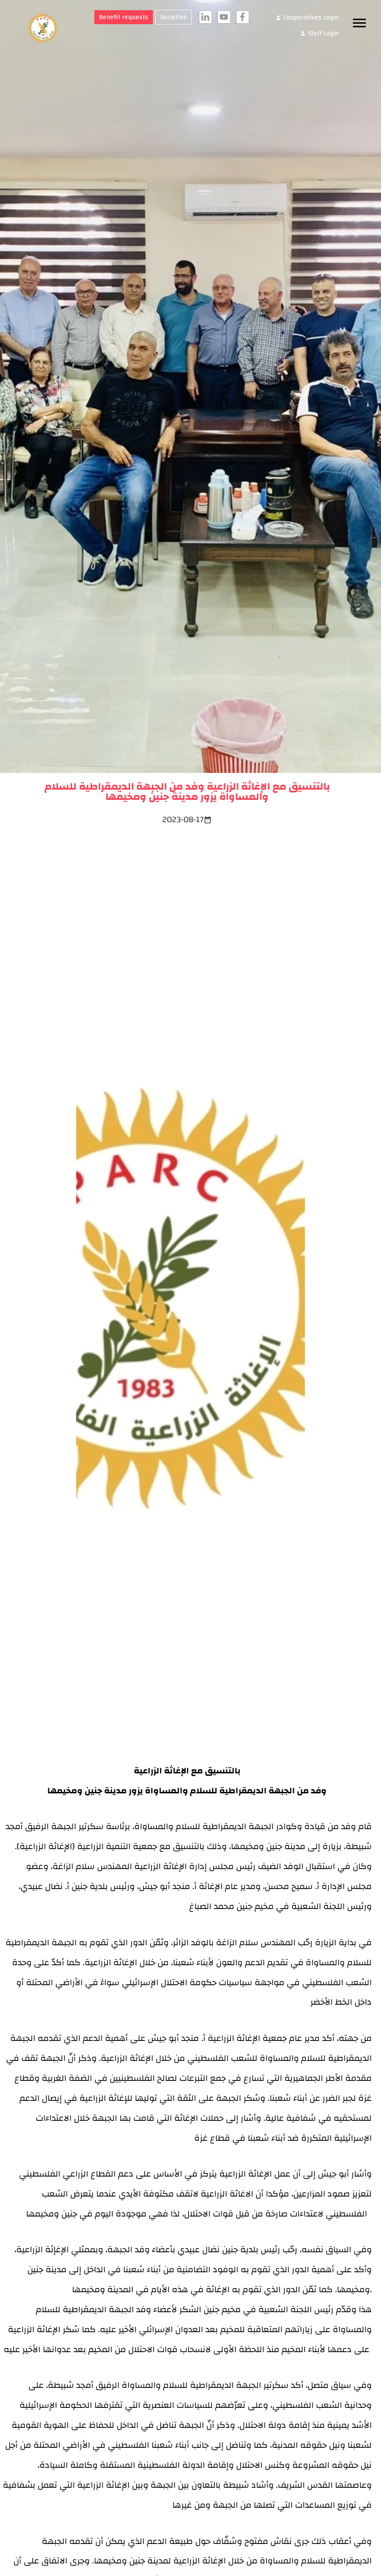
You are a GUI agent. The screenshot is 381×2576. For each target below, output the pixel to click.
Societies (174, 17)
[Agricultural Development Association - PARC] (38, 29)
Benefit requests (124, 17)
